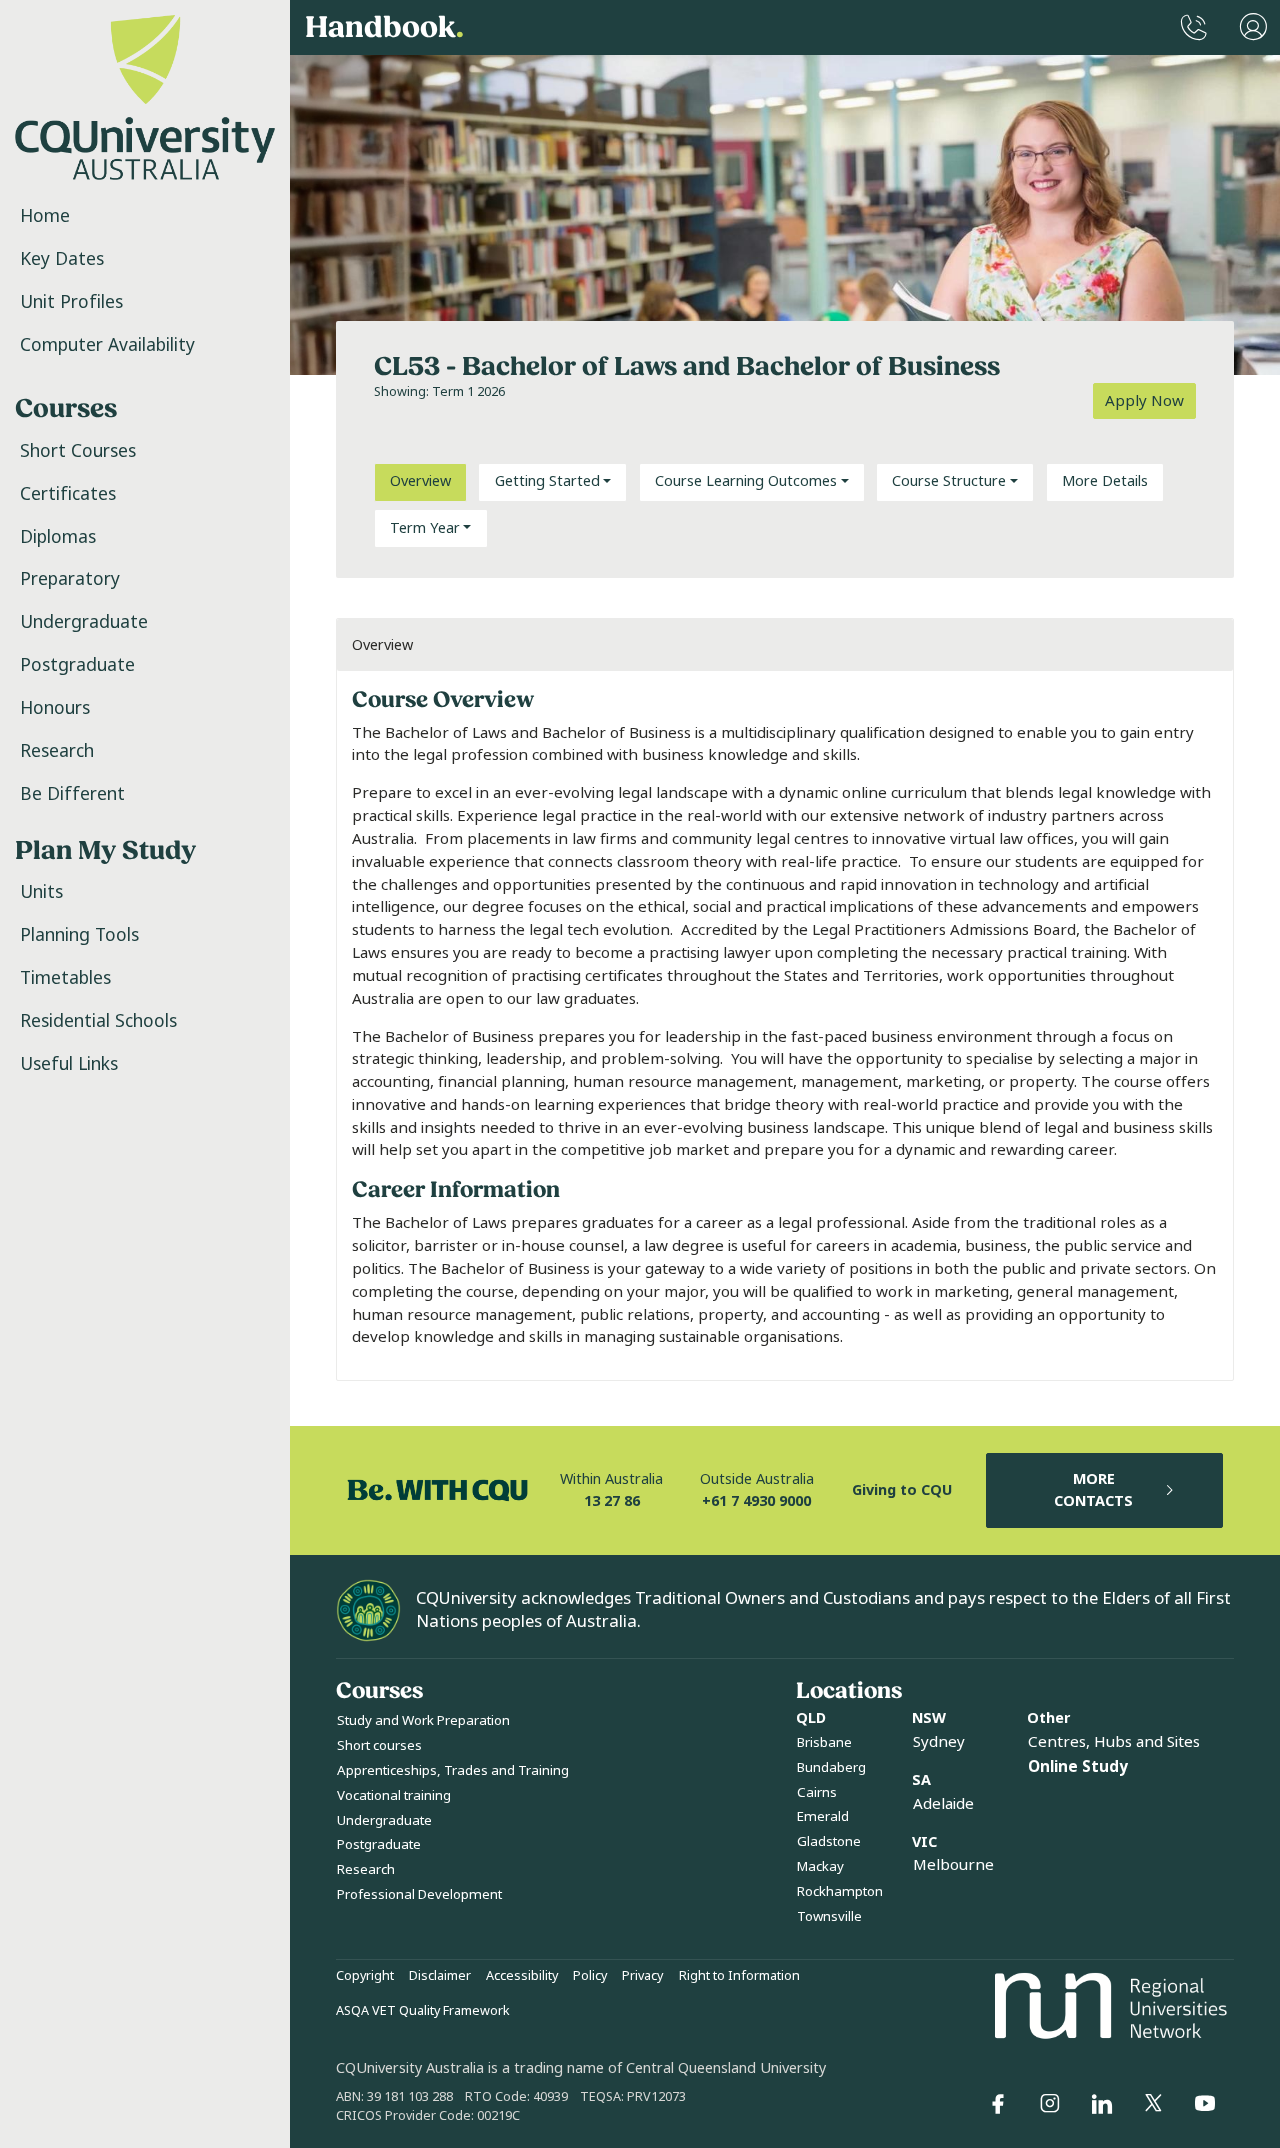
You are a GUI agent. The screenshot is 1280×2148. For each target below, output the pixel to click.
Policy (590, 1976)
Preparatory (70, 579)
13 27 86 (612, 1501)
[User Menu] (1253, 27)
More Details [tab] (1105, 481)
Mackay (820, 1866)
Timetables (65, 978)
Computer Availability (107, 345)
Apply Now (1144, 401)
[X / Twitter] (1153, 2104)
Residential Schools (98, 1021)
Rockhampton (840, 1891)
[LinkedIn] (1102, 2104)
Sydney (939, 1742)
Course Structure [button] (949, 481)
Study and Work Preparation (423, 1720)
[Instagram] (1050, 2104)
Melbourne (953, 1865)
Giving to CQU (902, 1490)
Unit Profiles (71, 302)
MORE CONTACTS (1093, 1490)
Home (45, 216)
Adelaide (943, 1804)
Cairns (817, 1792)
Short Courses (78, 451)
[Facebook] (998, 2104)
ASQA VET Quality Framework (423, 2011)
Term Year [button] (425, 528)
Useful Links (69, 1064)
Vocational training (394, 1795)
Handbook (384, 27)
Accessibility (522, 1976)
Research (57, 751)
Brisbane (824, 1742)
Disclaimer (440, 1976)
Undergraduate (84, 622)
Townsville (829, 1916)
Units (41, 892)
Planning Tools (79, 935)
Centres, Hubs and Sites (1114, 1742)
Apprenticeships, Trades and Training (453, 1770)
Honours (55, 708)
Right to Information (739, 1976)
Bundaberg (831, 1767)
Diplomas (58, 537)
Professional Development (419, 1894)
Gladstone (829, 1841)
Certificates (68, 494)
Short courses (379, 1745)
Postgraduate (77, 665)
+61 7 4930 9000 (756, 1501)
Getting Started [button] (547, 481)
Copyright (365, 1976)
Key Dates (62, 259)
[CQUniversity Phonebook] (1194, 27)
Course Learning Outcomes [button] (746, 481)
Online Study (1078, 1767)
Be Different (72, 794)
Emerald (823, 1816)
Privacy (642, 1976)
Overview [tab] (420, 481)
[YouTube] (1205, 2104)
